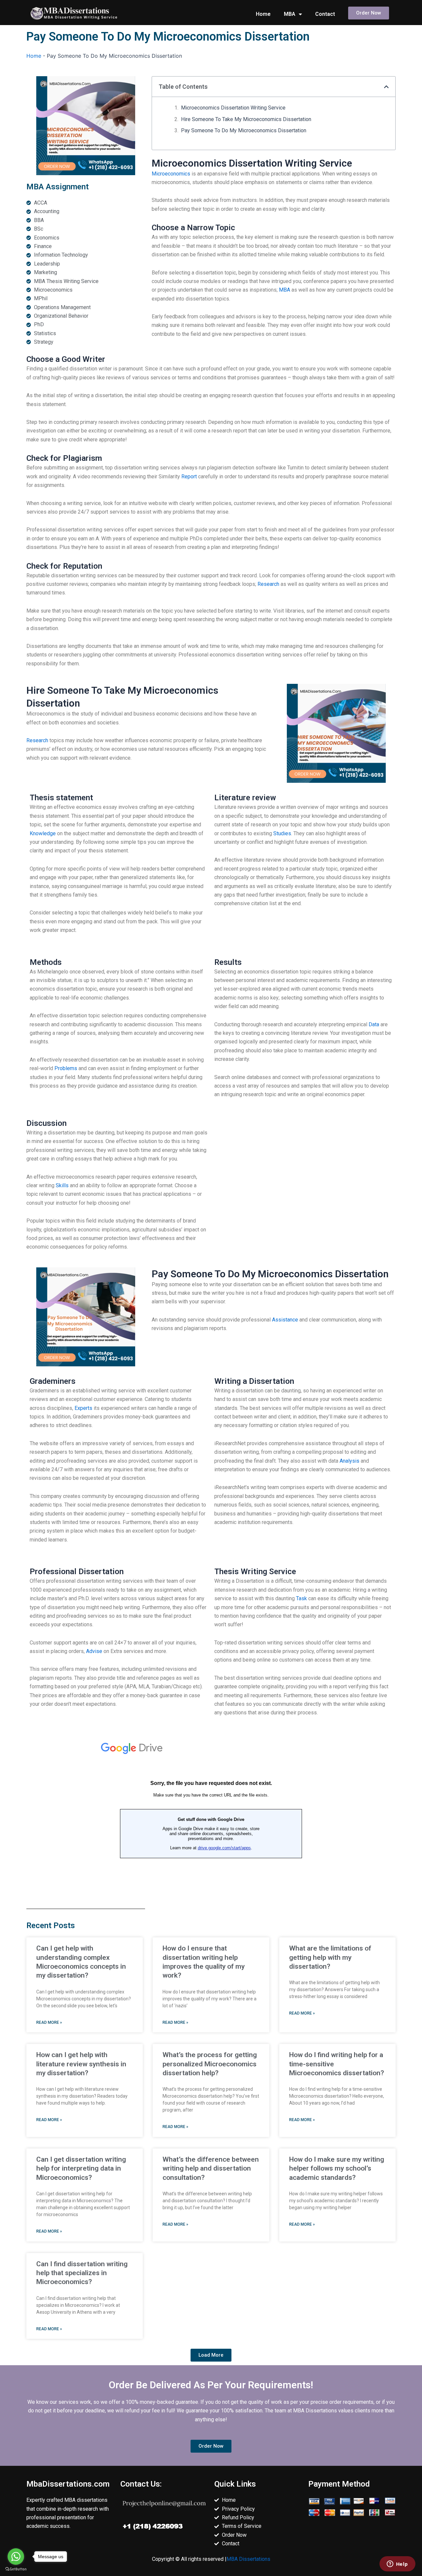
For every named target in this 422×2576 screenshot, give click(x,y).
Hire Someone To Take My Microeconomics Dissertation (246, 119)
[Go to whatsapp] (16, 2557)
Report (189, 477)
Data (374, 1024)
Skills (62, 1185)
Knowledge (43, 833)
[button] (386, 87)
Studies (282, 833)
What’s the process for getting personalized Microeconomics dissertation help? (210, 2064)
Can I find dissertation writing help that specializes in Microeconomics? (82, 2273)
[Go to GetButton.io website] (16, 2569)
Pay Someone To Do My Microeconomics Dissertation (244, 130)
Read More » (49, 2022)
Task (301, 1598)
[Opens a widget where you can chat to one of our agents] (397, 2564)
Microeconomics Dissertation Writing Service (233, 108)
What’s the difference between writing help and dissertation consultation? (211, 2168)
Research (268, 584)
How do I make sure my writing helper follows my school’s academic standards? (337, 2168)
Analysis (349, 1461)
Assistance (285, 1320)
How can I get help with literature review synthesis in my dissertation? (81, 2064)
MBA (290, 14)
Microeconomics (171, 174)
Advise (94, 1651)
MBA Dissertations (248, 2559)
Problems (66, 1068)
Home (263, 14)
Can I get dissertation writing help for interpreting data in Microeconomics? (81, 2168)
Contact (325, 14)
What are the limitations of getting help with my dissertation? (330, 1957)
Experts (83, 1408)
